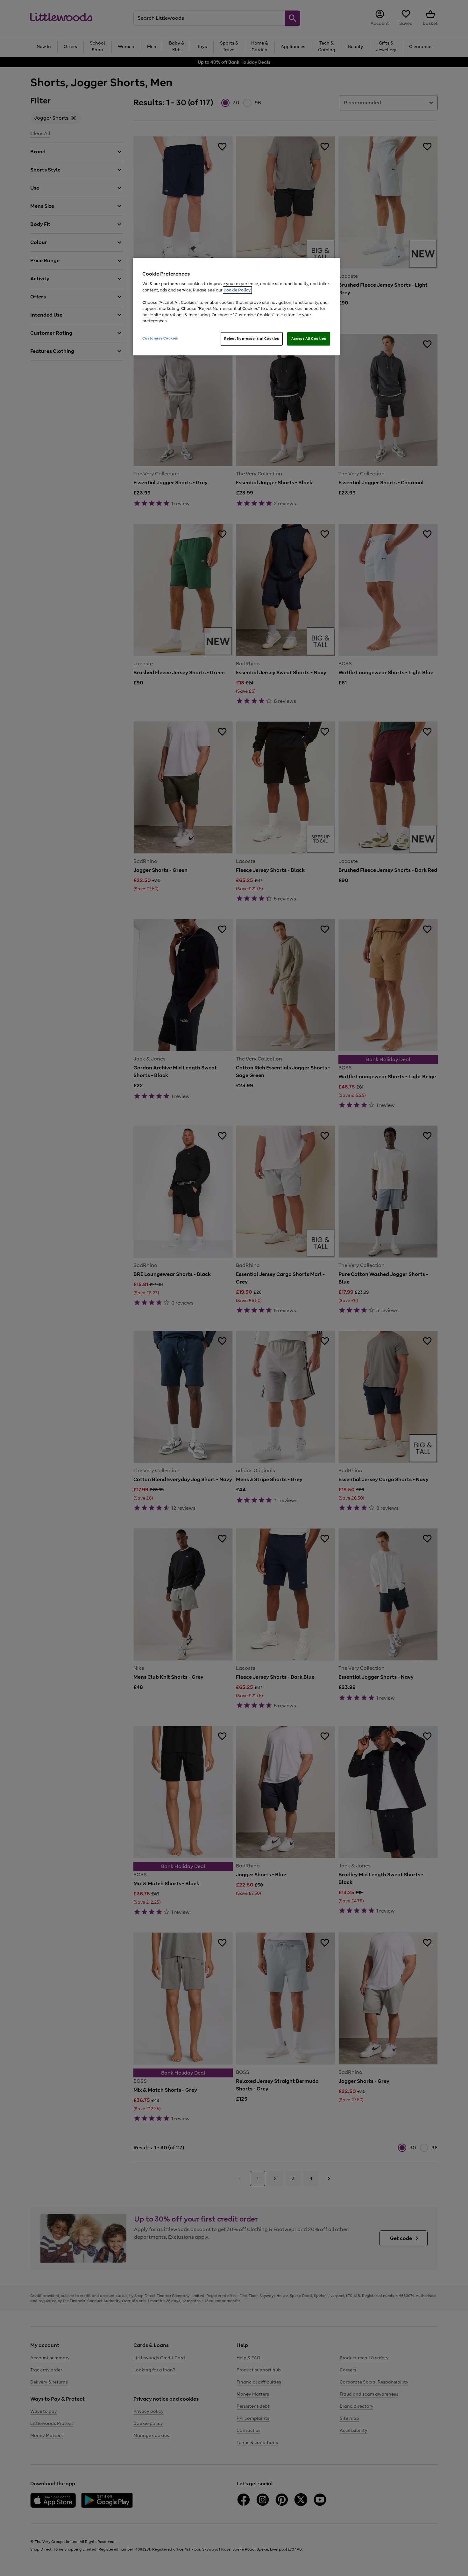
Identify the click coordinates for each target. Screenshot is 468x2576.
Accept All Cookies (309, 339)
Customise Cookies (160, 338)
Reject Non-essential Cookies (252, 339)
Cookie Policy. (237, 290)
